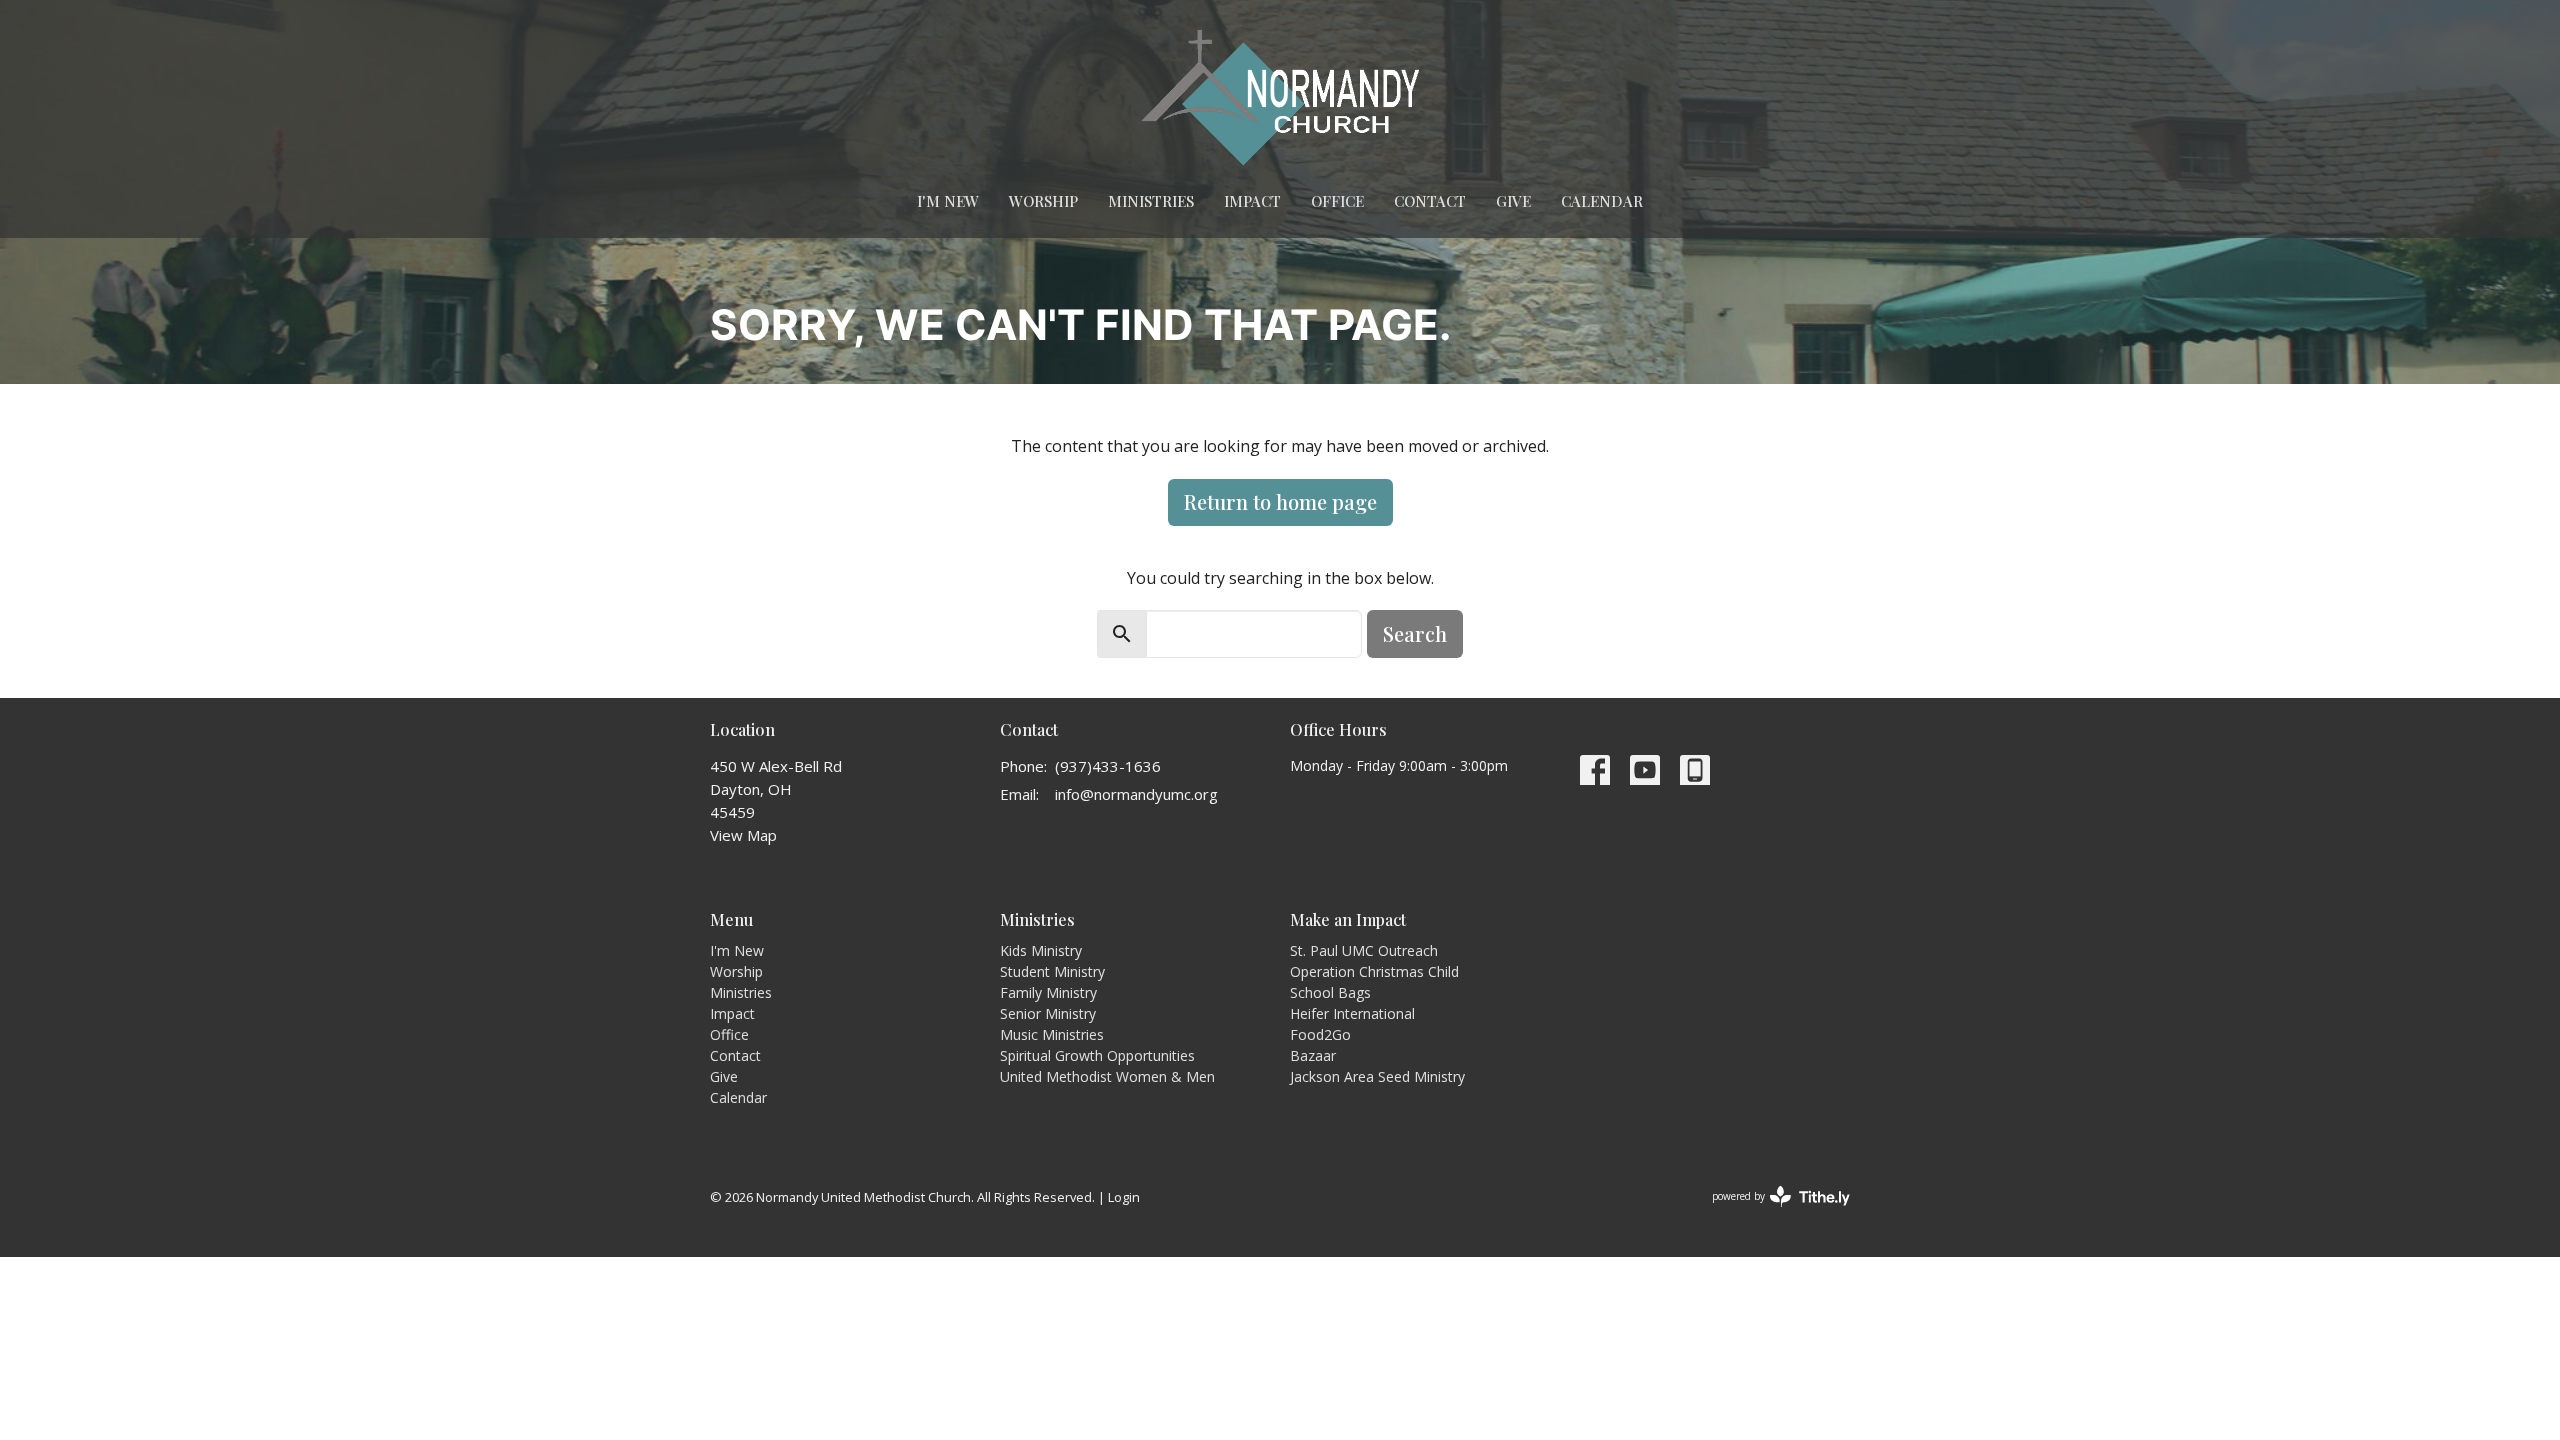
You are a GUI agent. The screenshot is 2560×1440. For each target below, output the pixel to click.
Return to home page (1280, 501)
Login (1124, 1197)
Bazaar (1313, 1055)
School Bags (1330, 992)
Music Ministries (1052, 1034)
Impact (1252, 201)
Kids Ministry (1041, 950)
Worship (1043, 201)
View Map (743, 835)
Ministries (1151, 201)
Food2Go (1320, 1034)
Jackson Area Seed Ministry (1377, 1076)
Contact (1430, 201)
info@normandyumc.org (1136, 794)
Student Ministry (1052, 971)
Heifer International (1352, 1013)
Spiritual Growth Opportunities (1097, 1055)
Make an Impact (1348, 919)
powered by (1770, 1213)
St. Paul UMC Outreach (1364, 950)
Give (1513, 201)
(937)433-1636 (1108, 766)
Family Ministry (1048, 992)
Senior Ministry (1048, 1013)
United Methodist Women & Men (1107, 1076)
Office (1337, 201)
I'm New (948, 201)
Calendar (1602, 201)
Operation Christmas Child (1374, 971)
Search (1415, 633)
